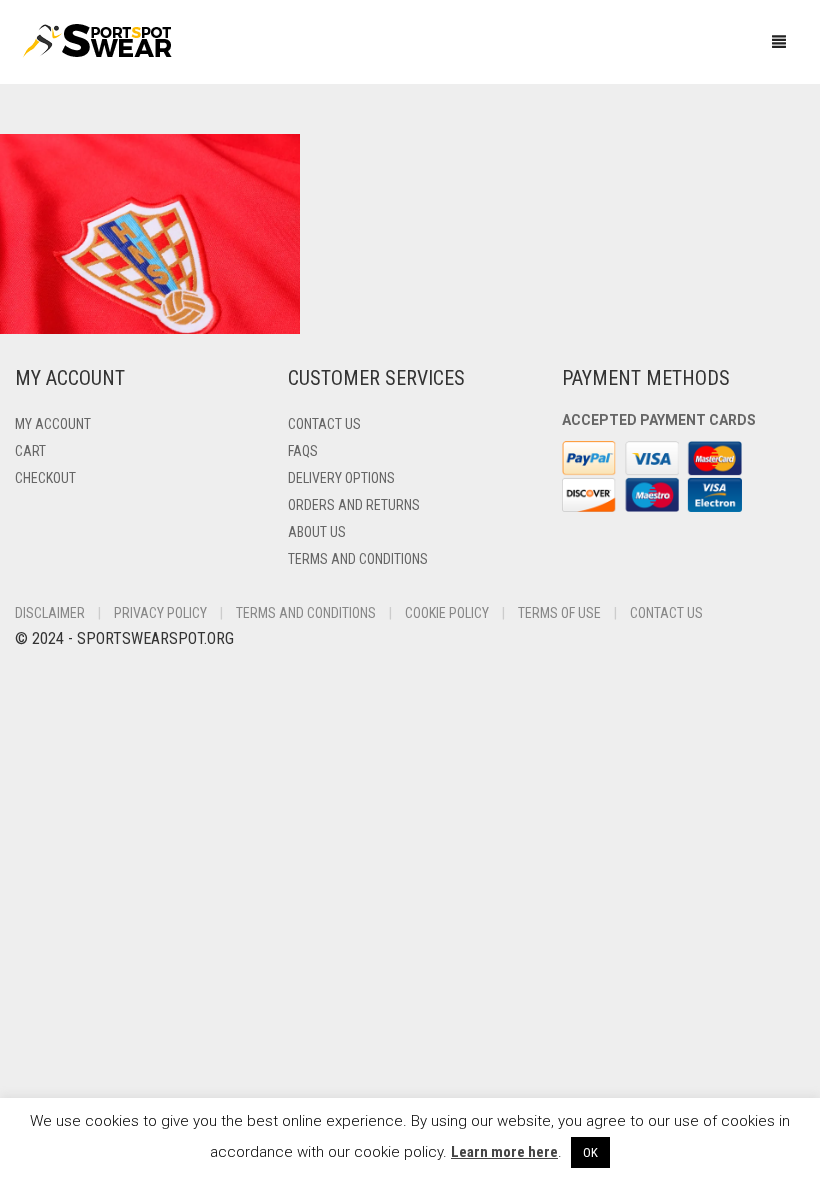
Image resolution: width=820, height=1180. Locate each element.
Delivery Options (341, 478)
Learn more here (504, 1152)
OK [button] (590, 1152)
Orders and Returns (354, 505)
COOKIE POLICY (447, 613)
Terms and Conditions (358, 559)
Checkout (45, 478)
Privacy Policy (160, 613)
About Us (317, 532)
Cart (30, 451)
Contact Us (324, 424)
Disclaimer (50, 613)
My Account (53, 424)
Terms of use (559, 613)
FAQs (303, 451)
